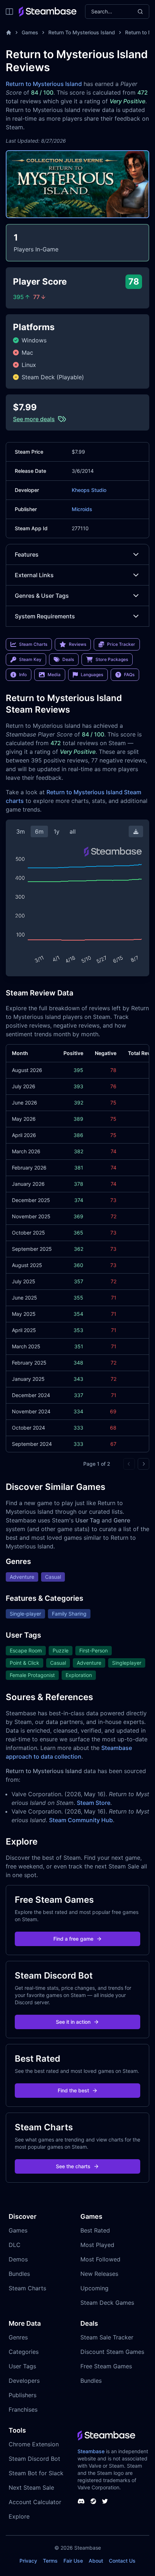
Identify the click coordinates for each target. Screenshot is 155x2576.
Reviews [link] (77, 644)
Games (30, 32)
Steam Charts (27, 2288)
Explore (19, 2516)
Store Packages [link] (112, 659)
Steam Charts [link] (33, 644)
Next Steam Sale (31, 2488)
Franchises (23, 2409)
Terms (50, 2561)
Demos (18, 2259)
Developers (24, 2381)
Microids (82, 509)
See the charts (73, 2166)
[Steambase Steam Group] (93, 2501)
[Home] (9, 33)
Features (27, 554)
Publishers (23, 2395)
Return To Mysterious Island (82, 32)
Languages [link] (92, 675)
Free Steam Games (106, 2366)
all (73, 831)
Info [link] (23, 675)
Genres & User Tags (42, 596)
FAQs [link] (129, 675)
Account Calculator (35, 2502)
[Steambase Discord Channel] (81, 2501)
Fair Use (73, 2561)
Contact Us (122, 2561)
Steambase (91, 2451)
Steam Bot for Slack (36, 2473)
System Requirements (45, 616)
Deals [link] (68, 659)
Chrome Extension (34, 2444)
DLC (15, 2245)
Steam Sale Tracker (107, 2337)
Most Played (97, 2245)
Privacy (28, 2561)
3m (21, 831)
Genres (18, 2337)
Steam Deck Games (107, 2303)
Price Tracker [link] (121, 644)
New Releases (99, 2274)
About (96, 2561)
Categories (24, 2352)
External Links (34, 575)
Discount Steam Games (112, 2352)
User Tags (22, 2366)
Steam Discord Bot (34, 2459)
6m (39, 831)
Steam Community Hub (81, 1820)
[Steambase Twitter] (105, 2501)
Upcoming (94, 2288)
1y (57, 831)
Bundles (19, 2274)
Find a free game (73, 1939)
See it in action (73, 2022)
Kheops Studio (89, 490)
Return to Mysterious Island (44, 84)
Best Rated (95, 2230)
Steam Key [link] (30, 659)
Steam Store (94, 1803)
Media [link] (54, 675)
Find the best (73, 2090)
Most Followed (100, 2259)
